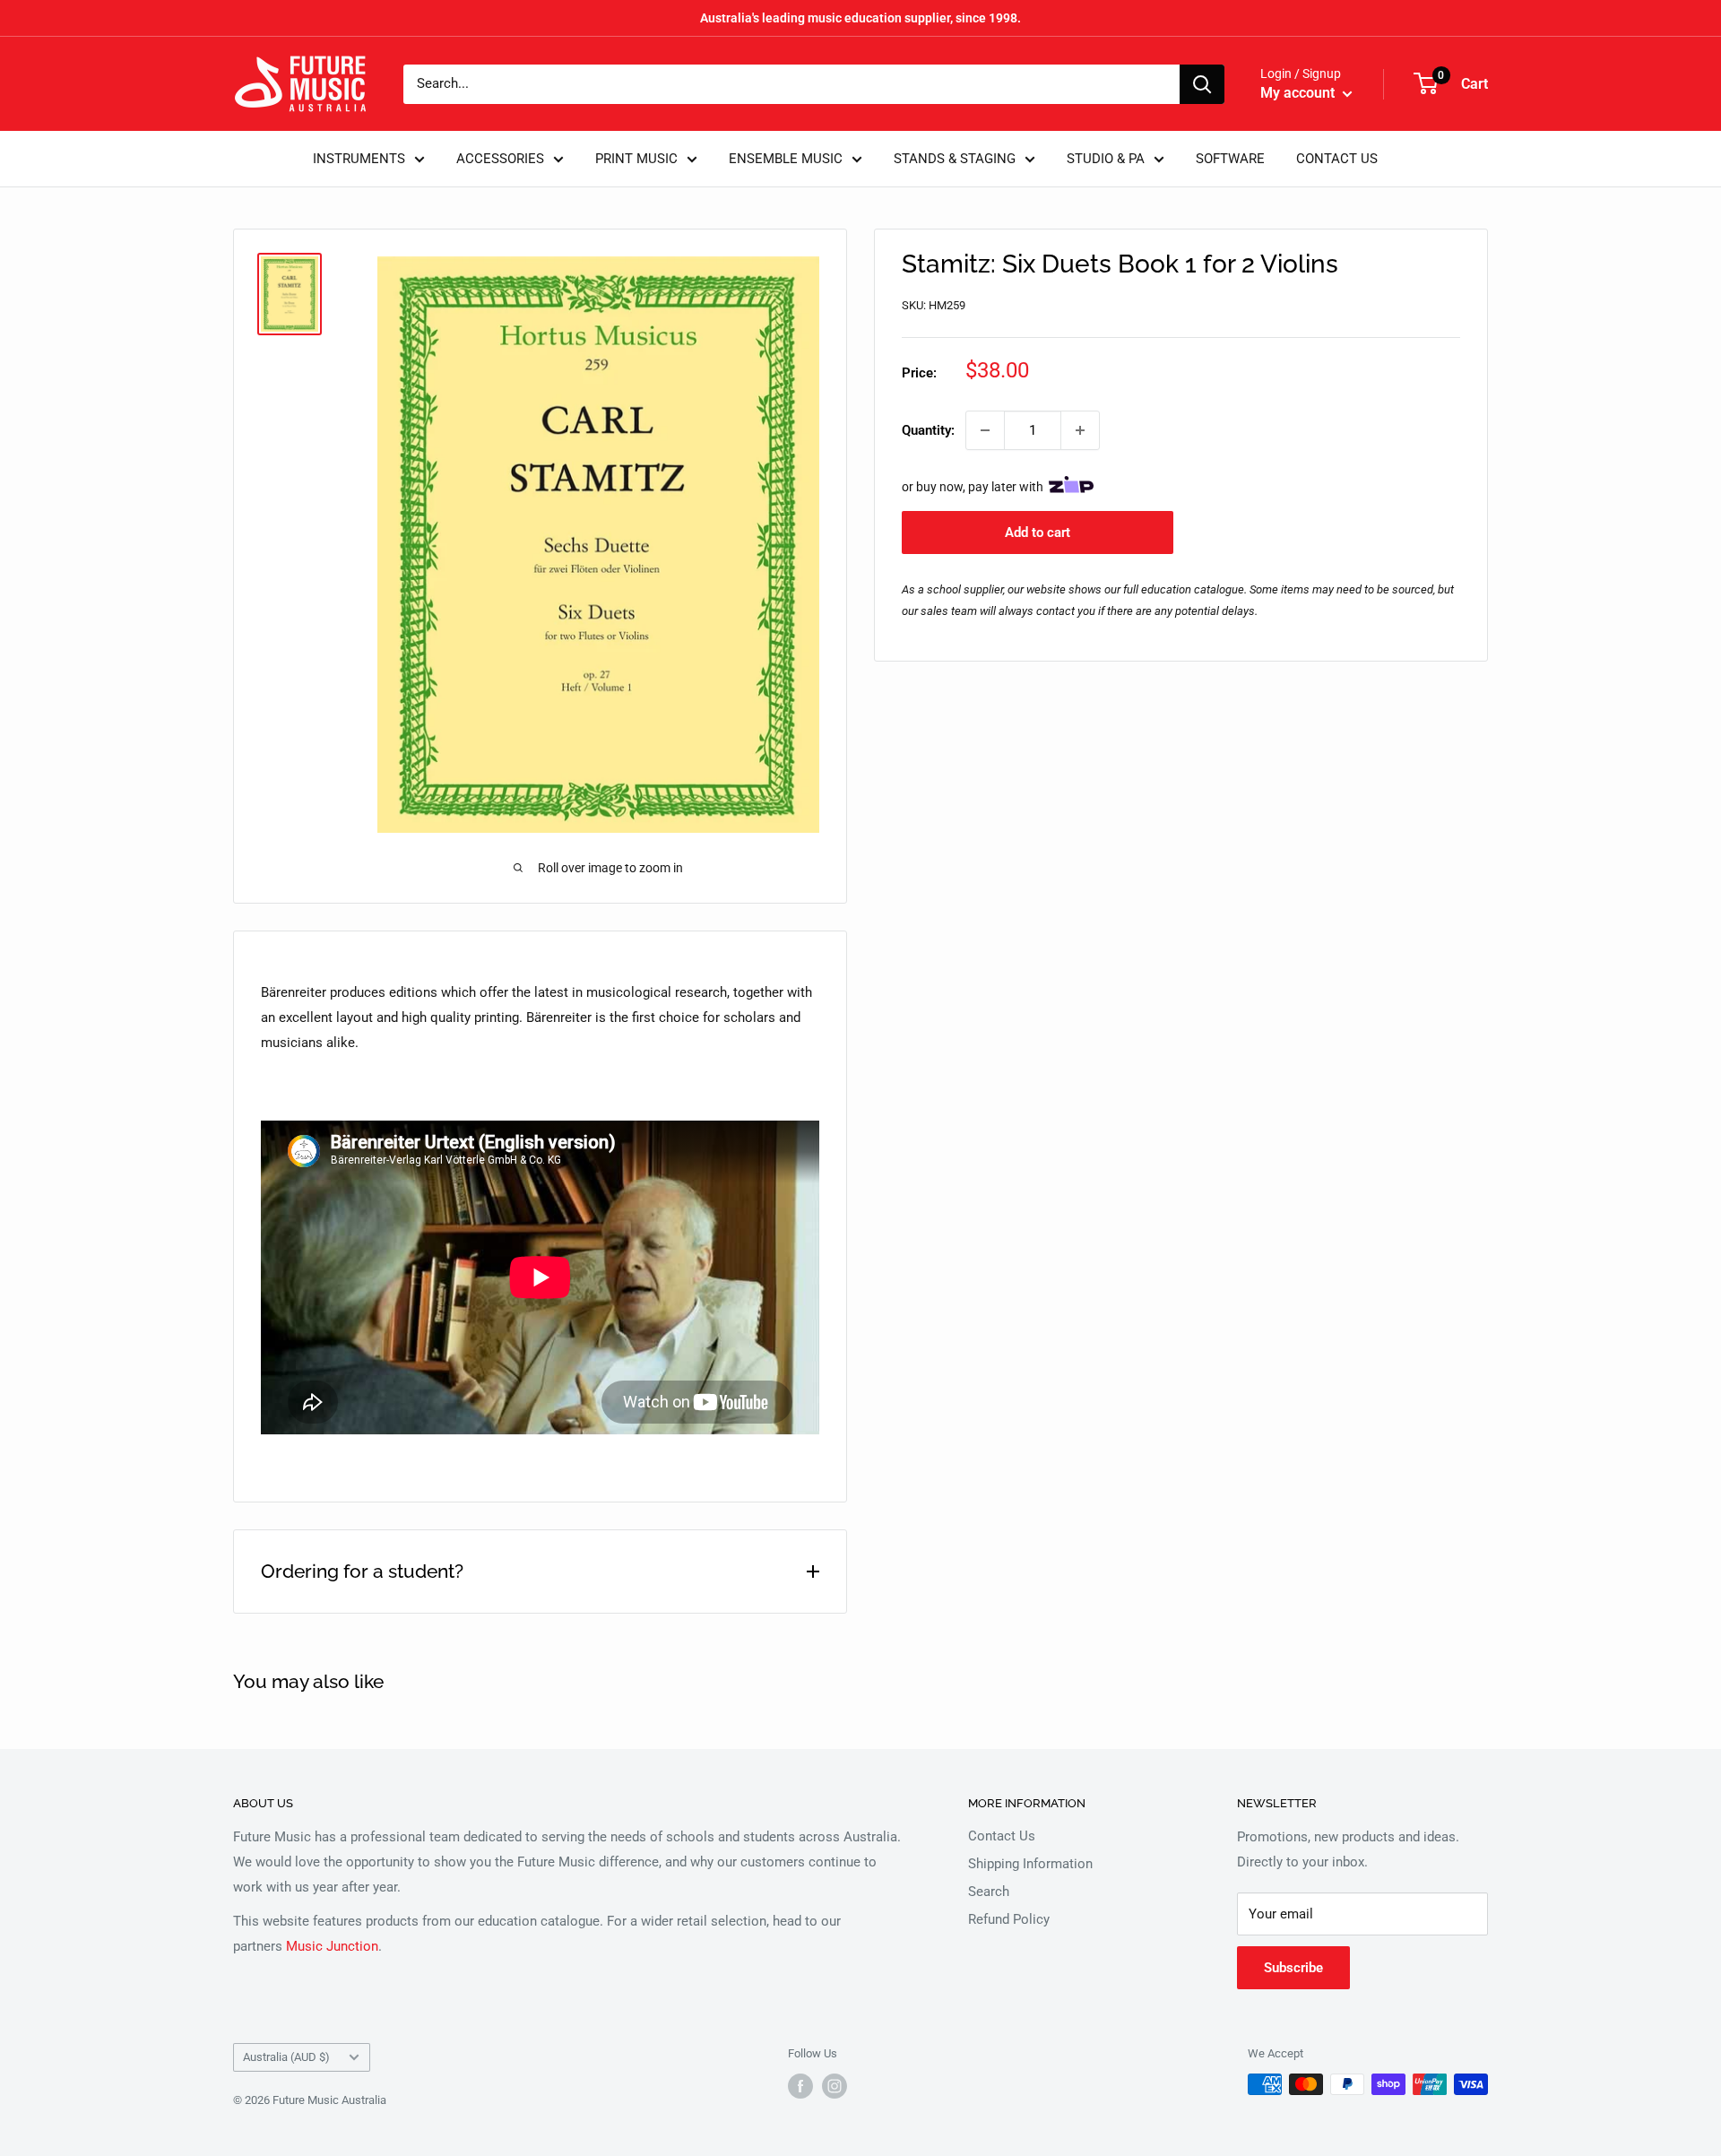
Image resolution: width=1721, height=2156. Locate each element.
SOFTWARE (1230, 159)
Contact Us (1002, 1836)
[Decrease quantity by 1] (985, 430)
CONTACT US (1337, 159)
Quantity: (928, 430)
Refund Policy (1009, 1919)
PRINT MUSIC (636, 159)
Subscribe (1293, 1968)
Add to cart (1038, 533)
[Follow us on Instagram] (835, 2086)
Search (989, 1892)
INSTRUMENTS (359, 159)
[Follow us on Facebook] (800, 2086)
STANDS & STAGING (955, 159)
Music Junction (332, 1946)
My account (1299, 93)
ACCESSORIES (500, 159)
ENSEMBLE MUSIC (786, 159)
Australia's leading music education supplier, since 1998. (860, 18)
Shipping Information (1030, 1864)
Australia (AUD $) (286, 2057)
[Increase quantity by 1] (1080, 430)
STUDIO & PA (1106, 159)
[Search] (1202, 84)
